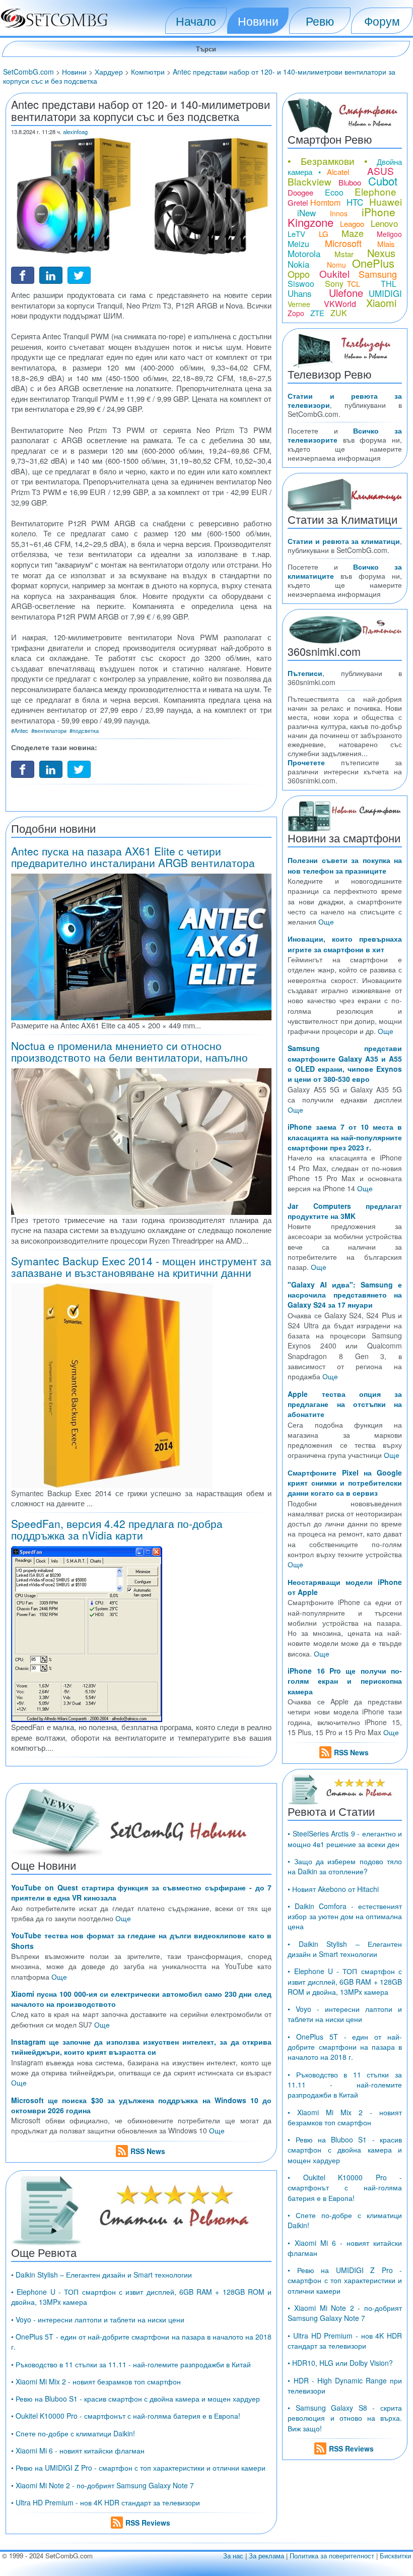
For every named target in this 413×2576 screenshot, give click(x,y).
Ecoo (334, 192)
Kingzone (311, 222)
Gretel (298, 202)
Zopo (296, 313)
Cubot (383, 181)
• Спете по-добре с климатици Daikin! (73, 2433)
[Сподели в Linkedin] (51, 274)
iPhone (378, 212)
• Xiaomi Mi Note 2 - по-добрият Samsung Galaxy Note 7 (102, 2485)
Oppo (299, 274)
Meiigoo (389, 234)
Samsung (378, 274)
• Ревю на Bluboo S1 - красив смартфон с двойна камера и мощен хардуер (135, 2399)
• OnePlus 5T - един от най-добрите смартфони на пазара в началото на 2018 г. (345, 2047)
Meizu (298, 244)
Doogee (300, 192)
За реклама (266, 2556)
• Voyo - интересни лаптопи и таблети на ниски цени (98, 2319)
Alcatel (338, 172)
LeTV (296, 234)
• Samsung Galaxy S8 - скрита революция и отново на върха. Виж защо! (345, 2418)
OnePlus (373, 263)
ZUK (339, 313)
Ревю (320, 21)
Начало (196, 21)
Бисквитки (395, 2556)
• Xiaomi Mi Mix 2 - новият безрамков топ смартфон (96, 2381)
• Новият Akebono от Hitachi (333, 1889)
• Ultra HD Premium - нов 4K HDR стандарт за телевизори (106, 2502)
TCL (354, 284)
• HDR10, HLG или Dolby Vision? (340, 2363)
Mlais (386, 244)
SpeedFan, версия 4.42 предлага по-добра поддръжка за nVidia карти (117, 1529)
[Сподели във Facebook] (23, 274)
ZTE (317, 313)
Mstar (344, 254)
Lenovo (384, 223)
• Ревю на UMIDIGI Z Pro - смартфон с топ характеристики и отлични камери (138, 2468)
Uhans (300, 293)
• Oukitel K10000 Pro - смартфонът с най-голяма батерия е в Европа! (126, 2416)
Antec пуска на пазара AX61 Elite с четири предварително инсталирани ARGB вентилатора (133, 857)
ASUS (381, 171)
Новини (258, 21)
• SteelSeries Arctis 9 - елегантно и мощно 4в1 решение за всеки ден (345, 1838)
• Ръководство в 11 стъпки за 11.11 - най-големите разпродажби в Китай (131, 2364)
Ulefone (346, 293)
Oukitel (334, 273)
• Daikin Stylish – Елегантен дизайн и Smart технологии (101, 2275)
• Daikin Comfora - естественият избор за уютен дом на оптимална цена (345, 1916)
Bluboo (350, 182)
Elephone (375, 191)
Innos (339, 213)
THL (389, 284)
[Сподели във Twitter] (79, 274)
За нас (233, 2556)
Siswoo (301, 284)
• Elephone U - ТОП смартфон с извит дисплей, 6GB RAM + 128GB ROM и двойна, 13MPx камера (345, 1981)
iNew (306, 212)
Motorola (304, 253)
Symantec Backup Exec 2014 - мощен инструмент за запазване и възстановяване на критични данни (141, 1267)
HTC (355, 202)
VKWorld (340, 304)
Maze (353, 233)
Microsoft (343, 243)
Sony (334, 284)
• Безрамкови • (328, 161)
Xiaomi (381, 303)
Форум (382, 21)
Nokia (298, 264)
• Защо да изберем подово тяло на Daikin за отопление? (345, 1866)
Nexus (381, 253)
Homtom (325, 202)
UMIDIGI (385, 293)
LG (324, 234)
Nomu (336, 265)
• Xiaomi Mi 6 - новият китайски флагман (78, 2450)
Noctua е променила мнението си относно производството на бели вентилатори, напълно (129, 1051)
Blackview (309, 181)
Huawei (386, 201)
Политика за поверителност (332, 2556)
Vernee (299, 304)
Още (123, 1918)
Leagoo (352, 224)
